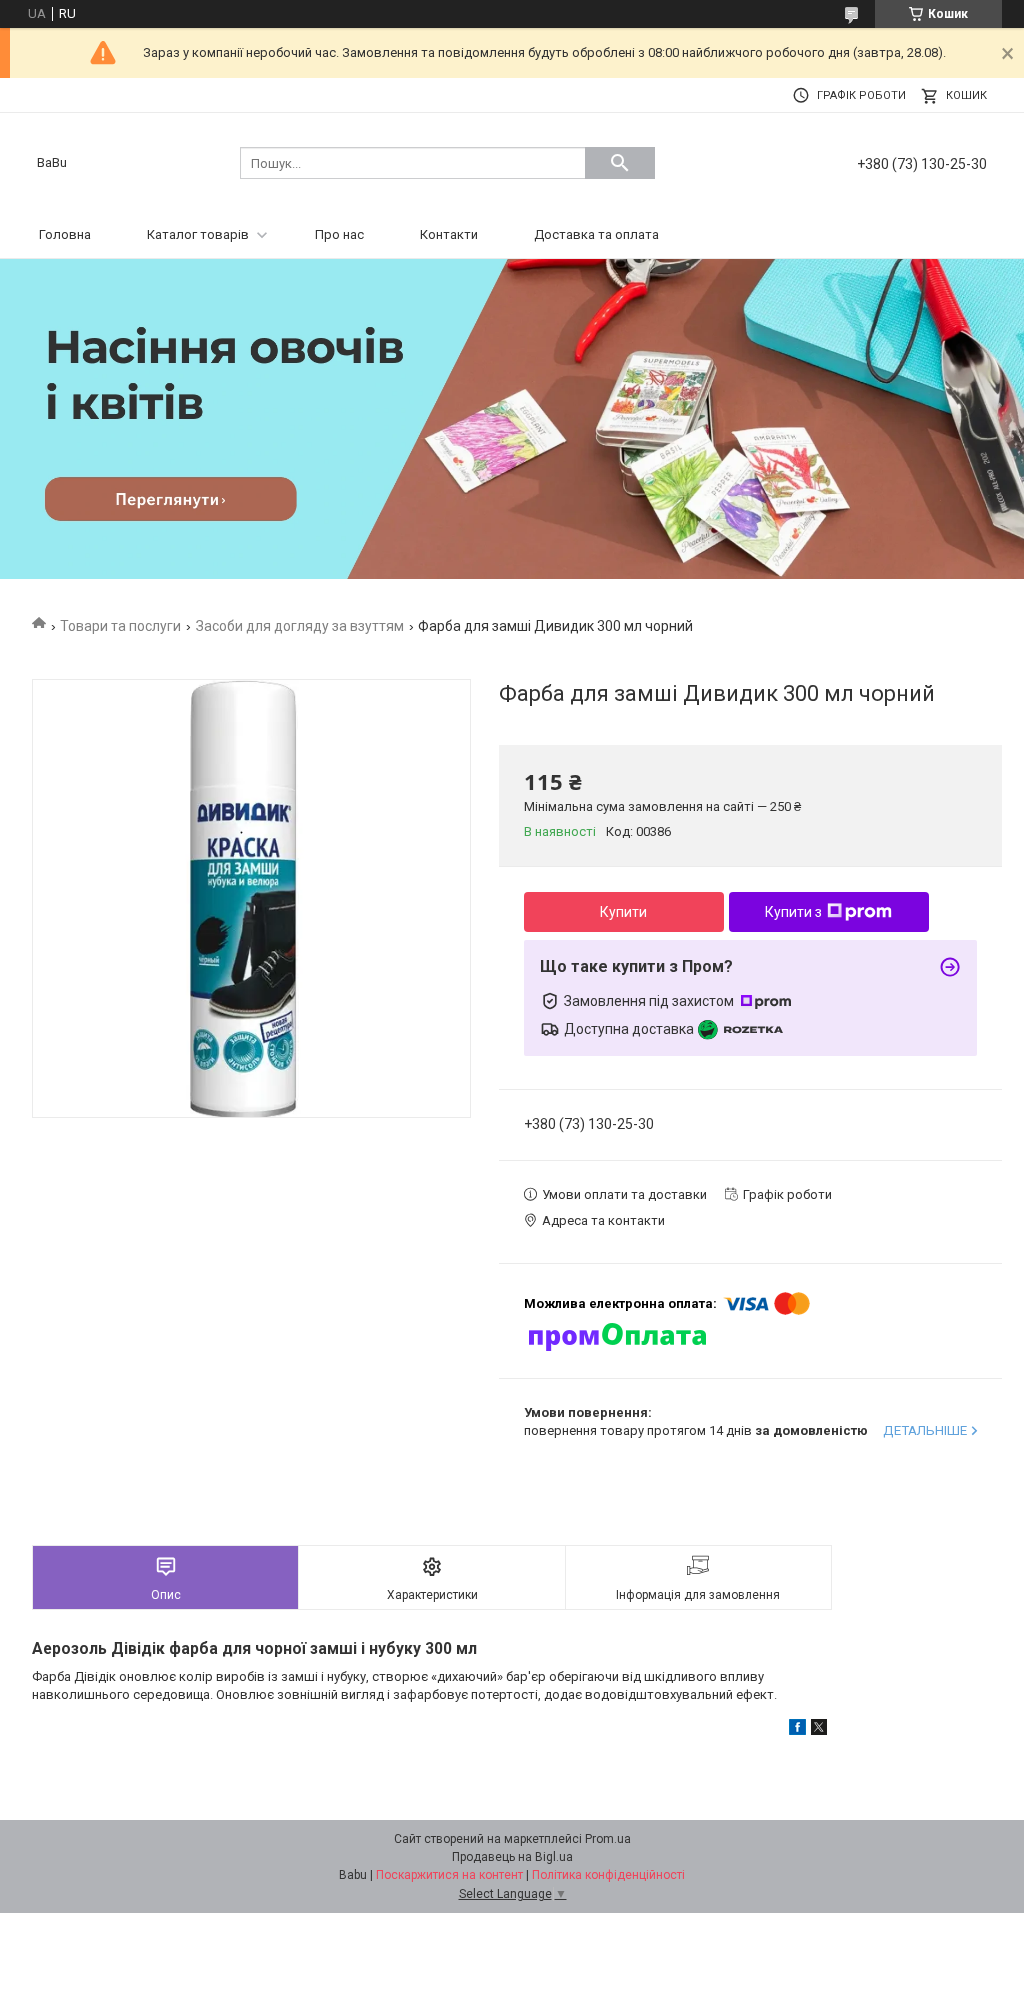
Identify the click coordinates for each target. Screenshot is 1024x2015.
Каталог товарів (198, 234)
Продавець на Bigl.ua (512, 1857)
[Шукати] (620, 163)
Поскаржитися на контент (449, 1875)
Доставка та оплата (596, 234)
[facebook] (797, 1730)
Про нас (339, 234)
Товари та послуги (120, 626)
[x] (819, 1730)
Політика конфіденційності (608, 1875)
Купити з (793, 912)
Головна (65, 234)
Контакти (449, 234)
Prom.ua (608, 1839)
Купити (623, 912)
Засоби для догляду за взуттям (300, 626)
